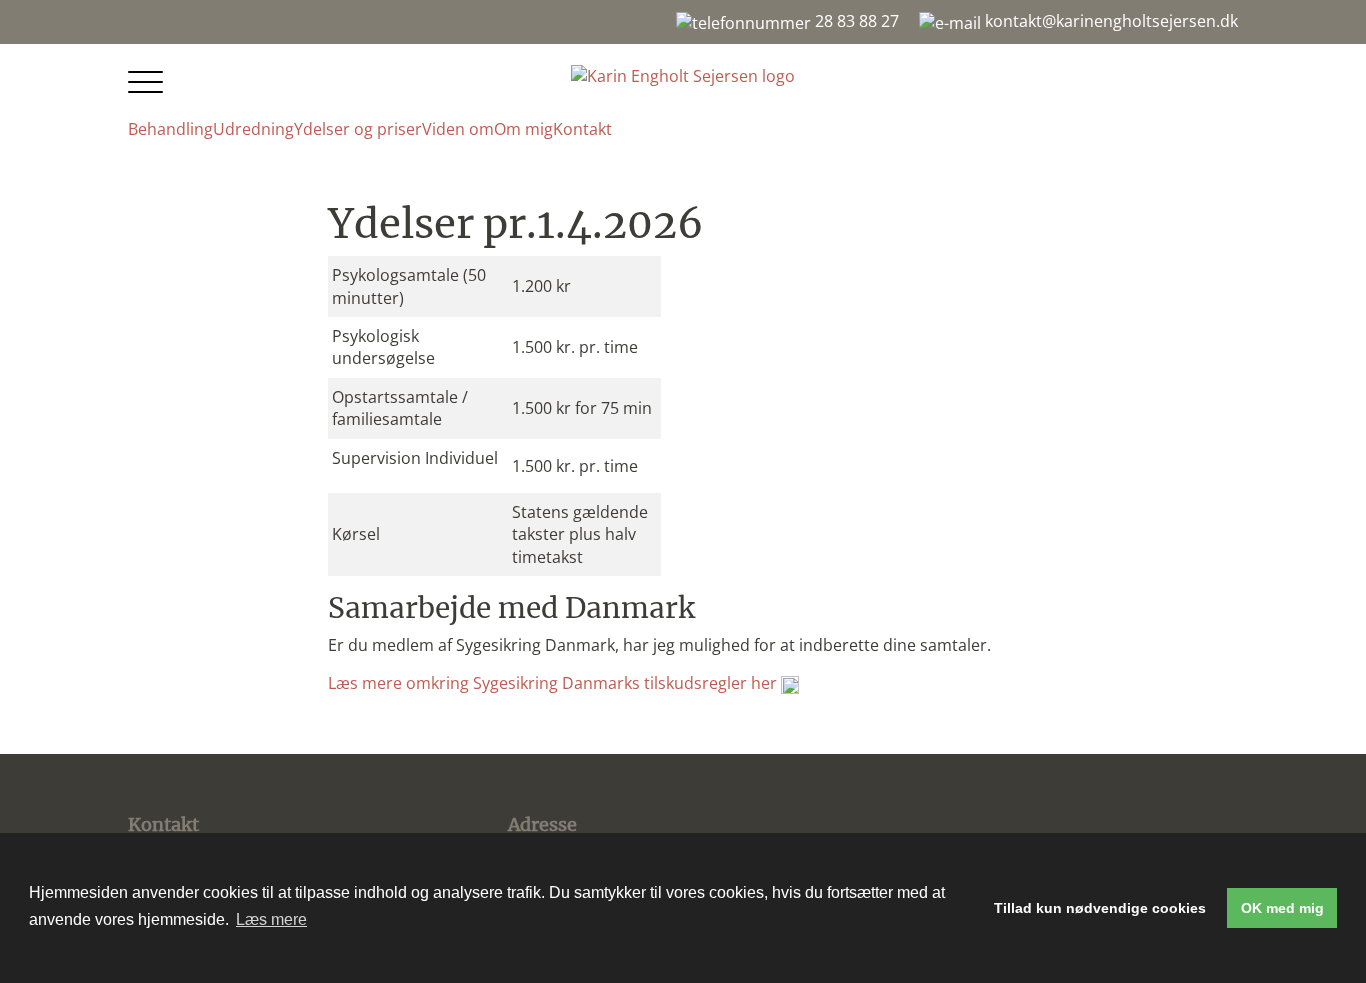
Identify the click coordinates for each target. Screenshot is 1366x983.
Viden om (458, 129)
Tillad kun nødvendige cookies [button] (1100, 908)
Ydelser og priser (358, 129)
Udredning (253, 129)
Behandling (170, 129)
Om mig (523, 129)
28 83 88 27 (855, 21)
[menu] (148, 83)
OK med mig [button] (1282, 908)
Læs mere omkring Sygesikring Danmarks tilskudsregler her (554, 683)
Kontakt (582, 129)
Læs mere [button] (271, 919)
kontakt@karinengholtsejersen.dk (1109, 21)
